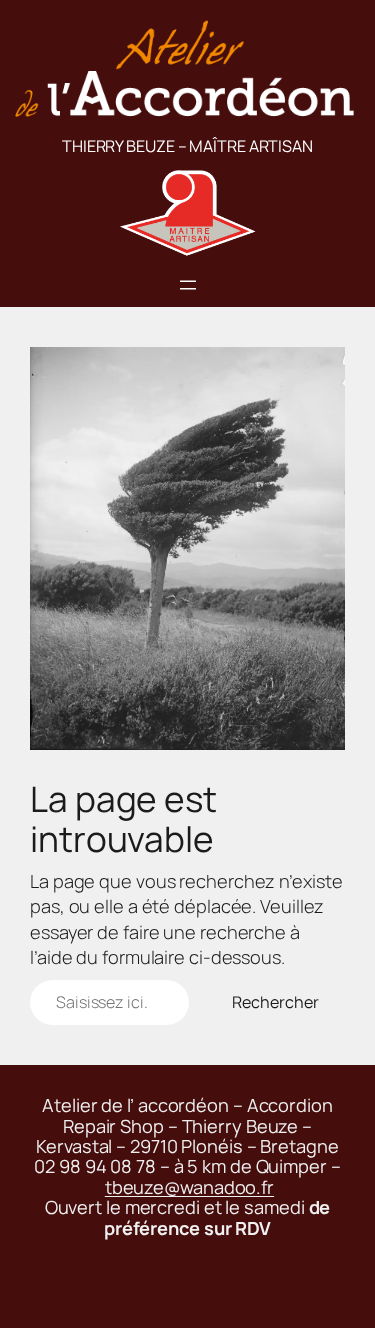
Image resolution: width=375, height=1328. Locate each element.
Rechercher (275, 1002)
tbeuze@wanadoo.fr (189, 1187)
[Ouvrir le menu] (188, 285)
